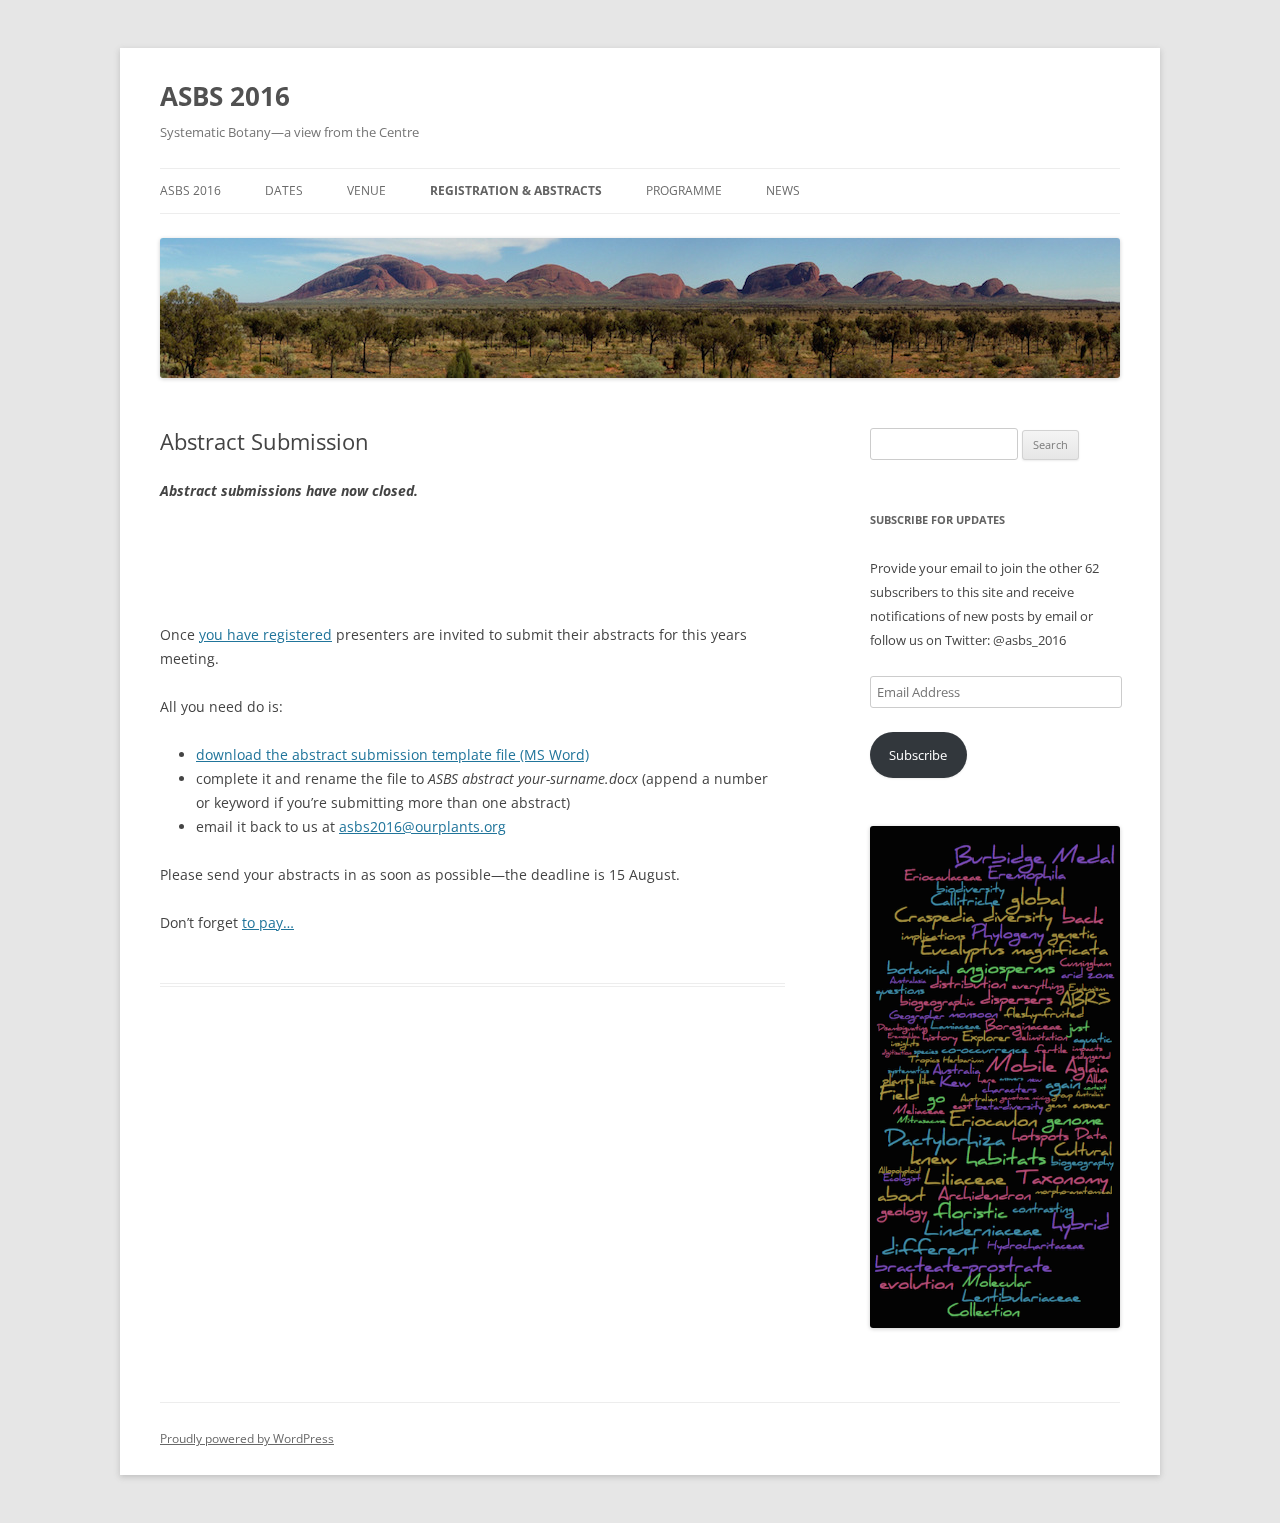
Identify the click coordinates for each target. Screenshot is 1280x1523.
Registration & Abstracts (516, 190)
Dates (284, 190)
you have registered (265, 634)
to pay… (268, 922)
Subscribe (918, 755)
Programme (684, 190)
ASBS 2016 (225, 96)
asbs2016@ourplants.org (422, 826)
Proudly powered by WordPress (247, 1438)
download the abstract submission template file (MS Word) (392, 754)
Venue (366, 190)
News (783, 190)
